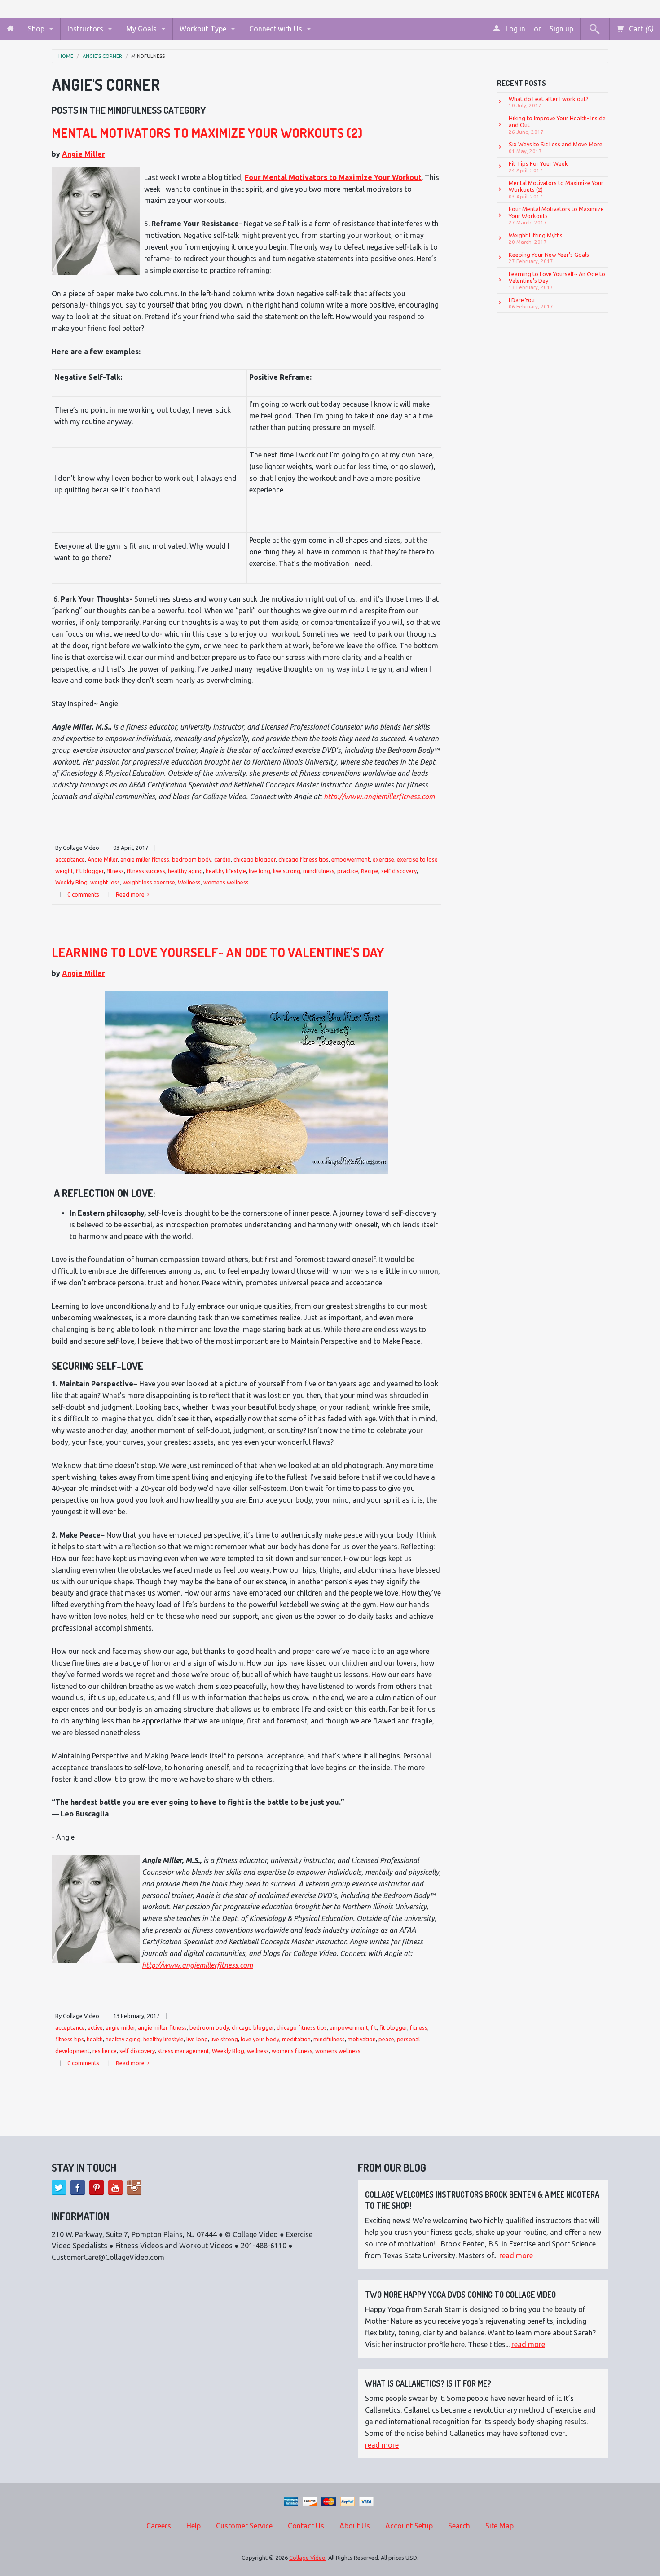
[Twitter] (59, 2188)
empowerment (351, 859)
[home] (10, 29)
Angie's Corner (102, 56)
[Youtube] (115, 2188)
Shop (36, 29)
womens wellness (226, 882)
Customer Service (244, 2526)
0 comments (83, 894)
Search (459, 2526)
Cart (640, 29)
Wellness (189, 882)
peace (386, 2039)
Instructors (85, 29)
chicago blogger (255, 859)
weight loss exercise (149, 882)
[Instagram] (134, 2188)
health (95, 2039)
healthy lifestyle (226, 871)
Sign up (561, 29)
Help (194, 2526)
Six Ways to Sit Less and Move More (556, 147)
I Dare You (531, 303)
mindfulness (148, 56)
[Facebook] (78, 2188)
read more (516, 2255)
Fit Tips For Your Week (538, 167)
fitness (115, 871)
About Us (355, 2526)
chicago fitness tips (304, 859)
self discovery (399, 871)
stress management (183, 2051)
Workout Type (203, 29)
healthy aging (185, 871)
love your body (260, 2039)
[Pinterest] (97, 2188)
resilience (105, 2051)
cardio (222, 859)
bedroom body (192, 859)
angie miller (120, 2027)
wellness (258, 2051)
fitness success (146, 871)
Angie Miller (84, 154)
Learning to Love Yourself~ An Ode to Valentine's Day (218, 952)
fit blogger (90, 871)
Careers (159, 2526)
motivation (362, 2039)
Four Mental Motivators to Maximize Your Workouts (556, 215)
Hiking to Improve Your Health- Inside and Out (557, 125)
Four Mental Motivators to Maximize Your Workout (333, 177)
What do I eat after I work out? (549, 102)
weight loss (105, 882)
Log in (515, 29)
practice (348, 871)
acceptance (70, 859)
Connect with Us (276, 29)
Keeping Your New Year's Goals (549, 258)
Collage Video (307, 2558)
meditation (296, 2039)
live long (260, 871)
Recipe (370, 871)
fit (374, 2027)
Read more (131, 894)
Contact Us (306, 2526)
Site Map (499, 2526)
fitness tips (70, 2039)
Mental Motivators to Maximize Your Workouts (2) (207, 133)
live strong (287, 871)
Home (66, 56)
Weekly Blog (71, 882)
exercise (383, 859)
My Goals (141, 29)
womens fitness (292, 2051)
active (95, 2027)
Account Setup (409, 2526)
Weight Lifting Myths (536, 238)
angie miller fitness (145, 859)
